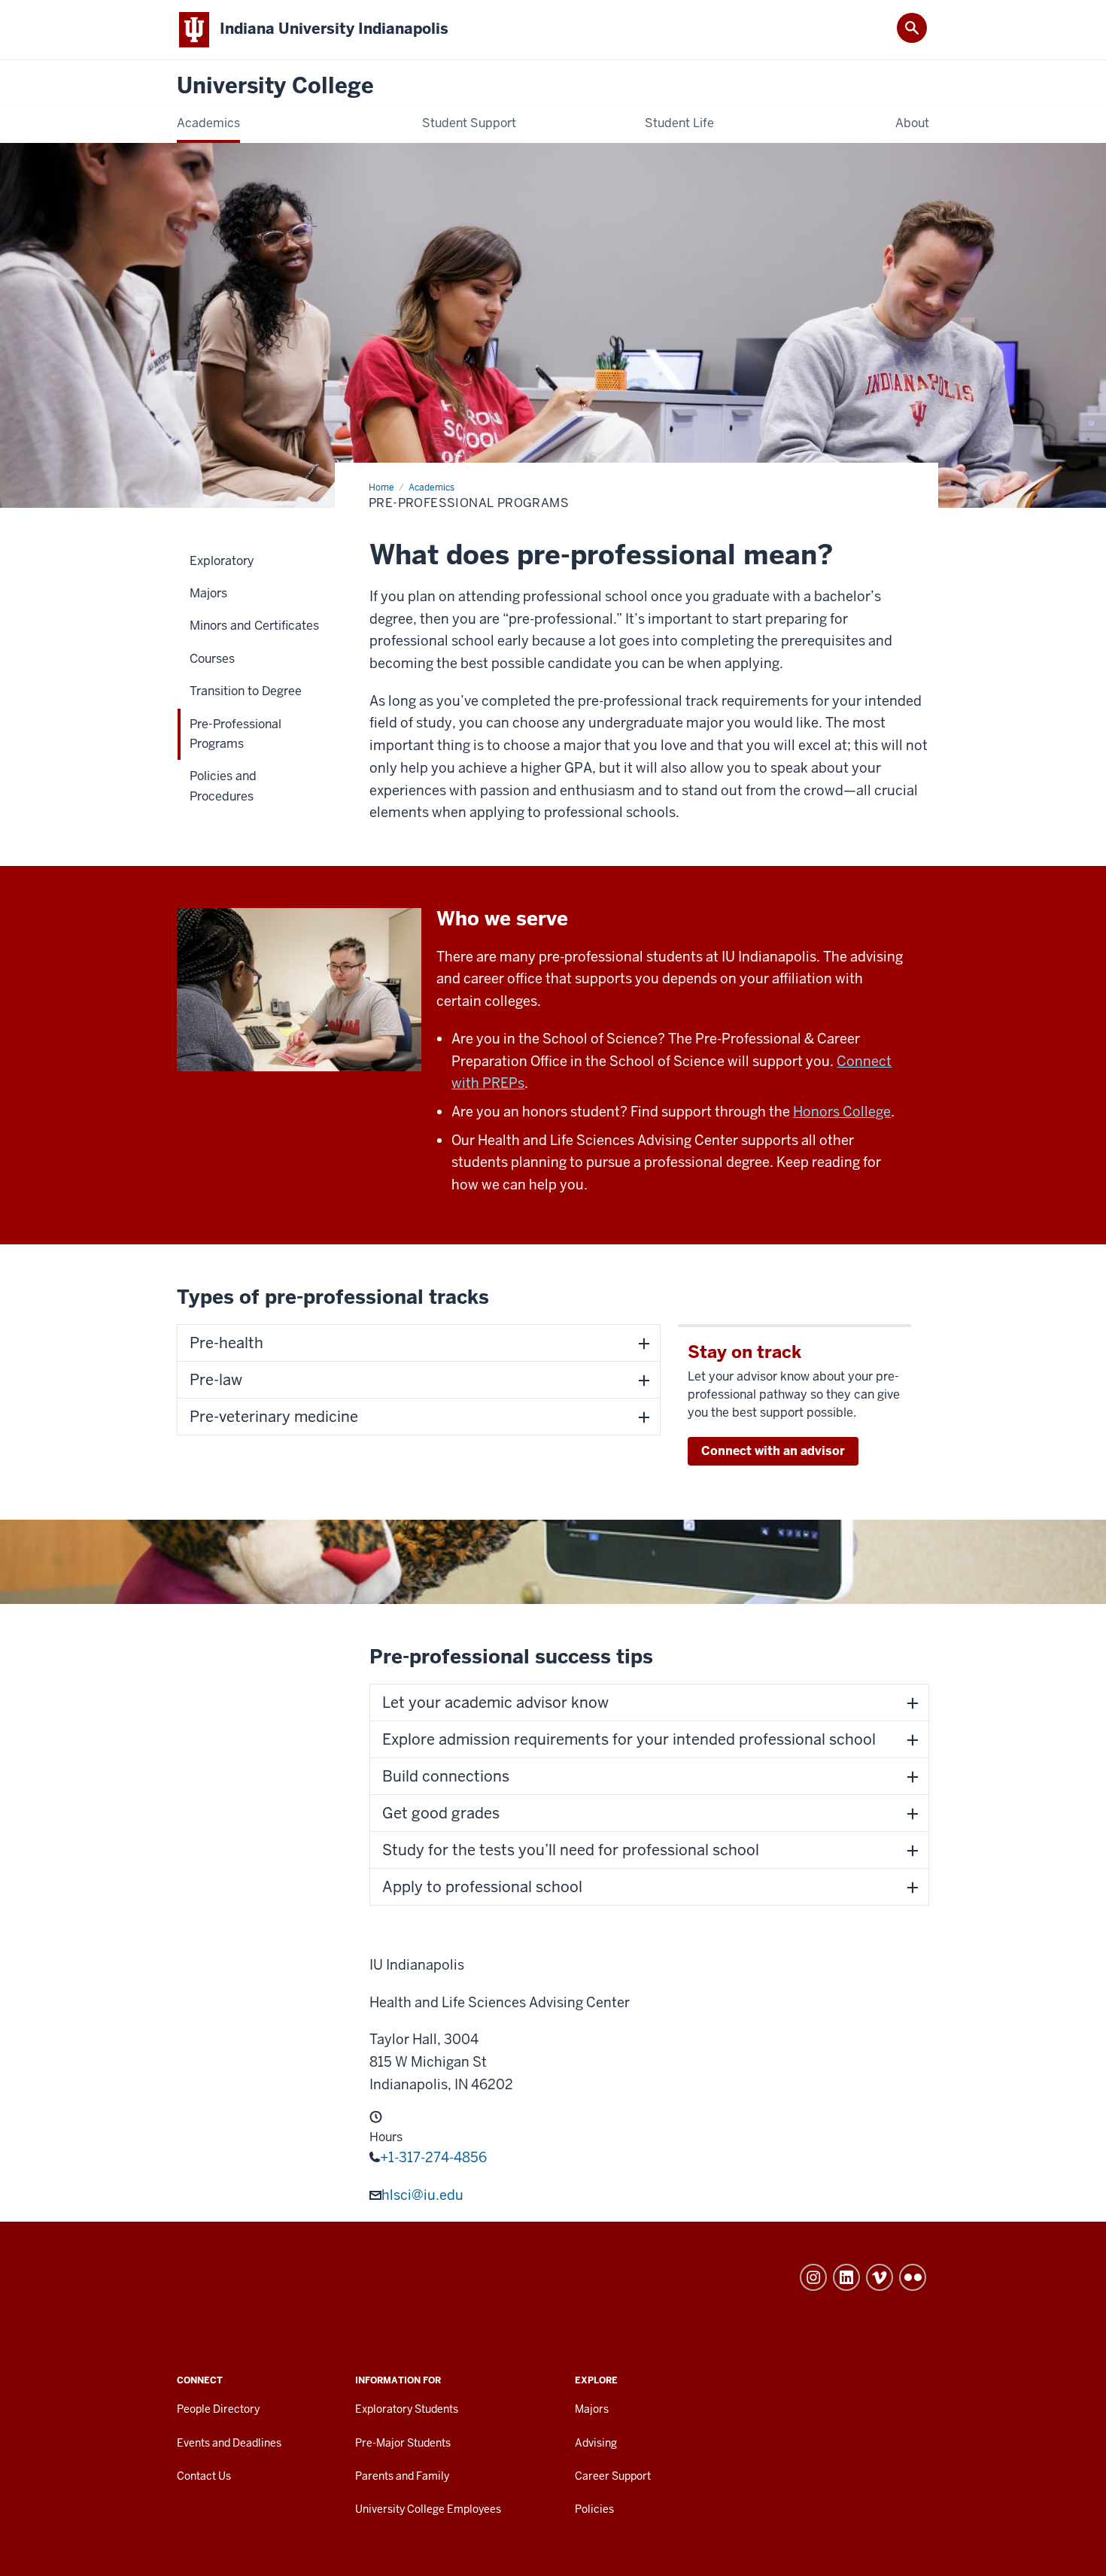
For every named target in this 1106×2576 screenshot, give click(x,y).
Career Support (613, 2476)
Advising (596, 2443)
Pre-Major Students (403, 2443)
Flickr (913, 2277)
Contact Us (204, 2476)
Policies (594, 2509)
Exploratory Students (407, 2409)
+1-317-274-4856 (433, 2157)
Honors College (842, 1112)
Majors (592, 2409)
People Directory (218, 2409)
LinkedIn (846, 2277)
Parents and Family (402, 2476)
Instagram (813, 2277)
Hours (386, 2137)
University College (275, 86)
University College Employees (428, 2509)
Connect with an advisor (773, 1451)
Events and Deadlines (229, 2443)
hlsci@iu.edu (422, 2195)
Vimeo (880, 2277)
